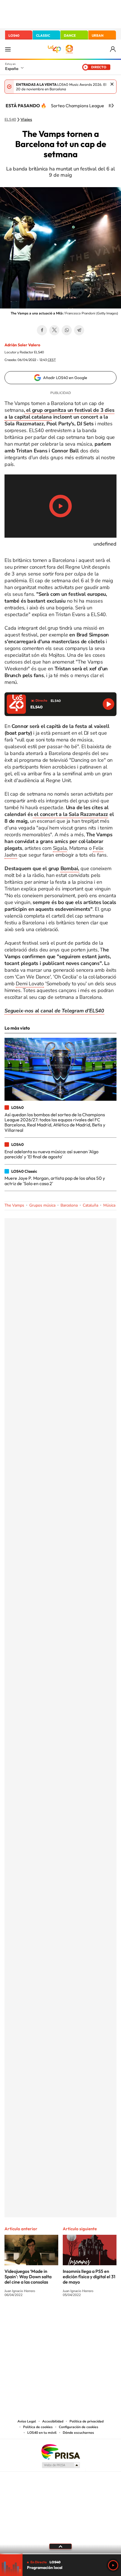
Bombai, (70, 868)
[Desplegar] (60, 2546)
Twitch (83, 2316)
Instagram (27, 2316)
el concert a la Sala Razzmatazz (71, 814)
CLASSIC (43, 35)
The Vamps (14, 1205)
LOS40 (14, 35)
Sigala (60, 848)
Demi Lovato (30, 984)
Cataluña (90, 1205)
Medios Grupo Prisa (61, 2465)
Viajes (26, 120)
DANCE (70, 35)
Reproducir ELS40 (108, 704)
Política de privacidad (87, 2421)
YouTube (49, 2316)
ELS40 (10, 120)
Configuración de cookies (79, 2427)
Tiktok (38, 2316)
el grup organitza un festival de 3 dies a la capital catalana (59, 413)
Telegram (79, 330)
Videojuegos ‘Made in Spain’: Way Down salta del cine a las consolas (28, 2277)
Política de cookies (38, 2427)
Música (109, 1205)
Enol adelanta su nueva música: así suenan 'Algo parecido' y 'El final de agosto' (51, 1154)
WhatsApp (67, 330)
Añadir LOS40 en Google (65, 378)
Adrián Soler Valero (22, 345)
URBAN (98, 35)
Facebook (42, 330)
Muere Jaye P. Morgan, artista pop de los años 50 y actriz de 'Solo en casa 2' (55, 1181)
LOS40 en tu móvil (42, 2433)
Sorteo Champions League (78, 106)
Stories (94, 2316)
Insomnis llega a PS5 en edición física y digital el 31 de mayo (89, 2277)
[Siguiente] (113, 106)
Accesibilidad (53, 2421)
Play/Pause (60, 506)
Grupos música (42, 1205)
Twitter (54, 330)
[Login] (113, 49)
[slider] (60, 2554)
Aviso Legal (27, 2421)
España (12, 69)
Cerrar (112, 84)
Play (113, 2565)
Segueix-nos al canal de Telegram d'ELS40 (54, 1011)
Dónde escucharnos (78, 2433)
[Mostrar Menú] (8, 49)
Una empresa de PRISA (60, 2451)
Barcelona (69, 1205)
